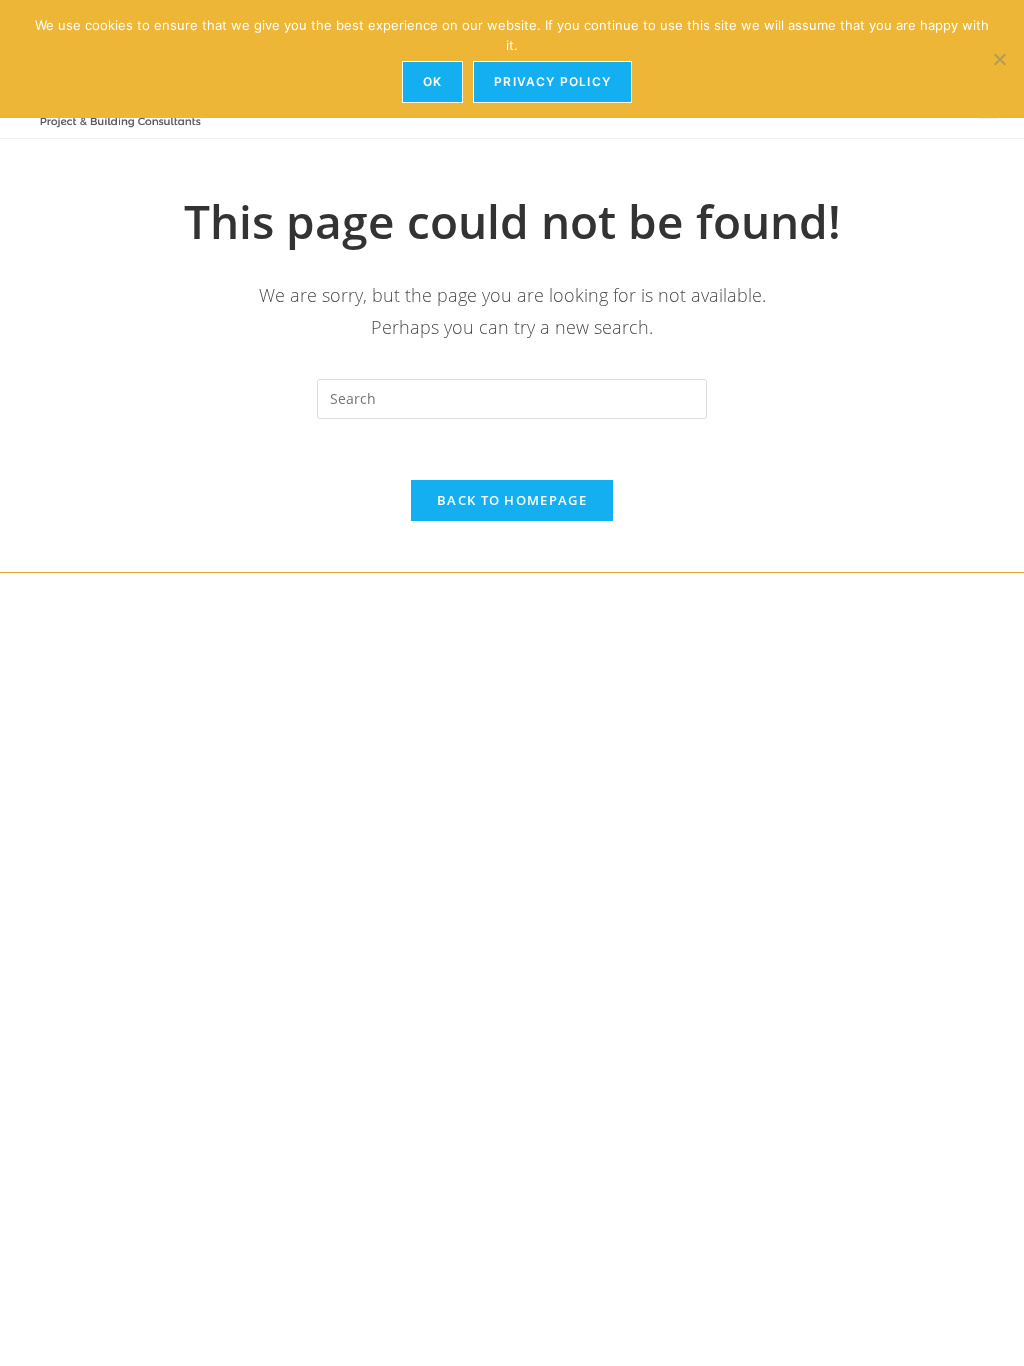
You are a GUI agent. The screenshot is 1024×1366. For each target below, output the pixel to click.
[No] (999, 59)
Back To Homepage (512, 500)
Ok (432, 81)
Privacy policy (552, 81)
